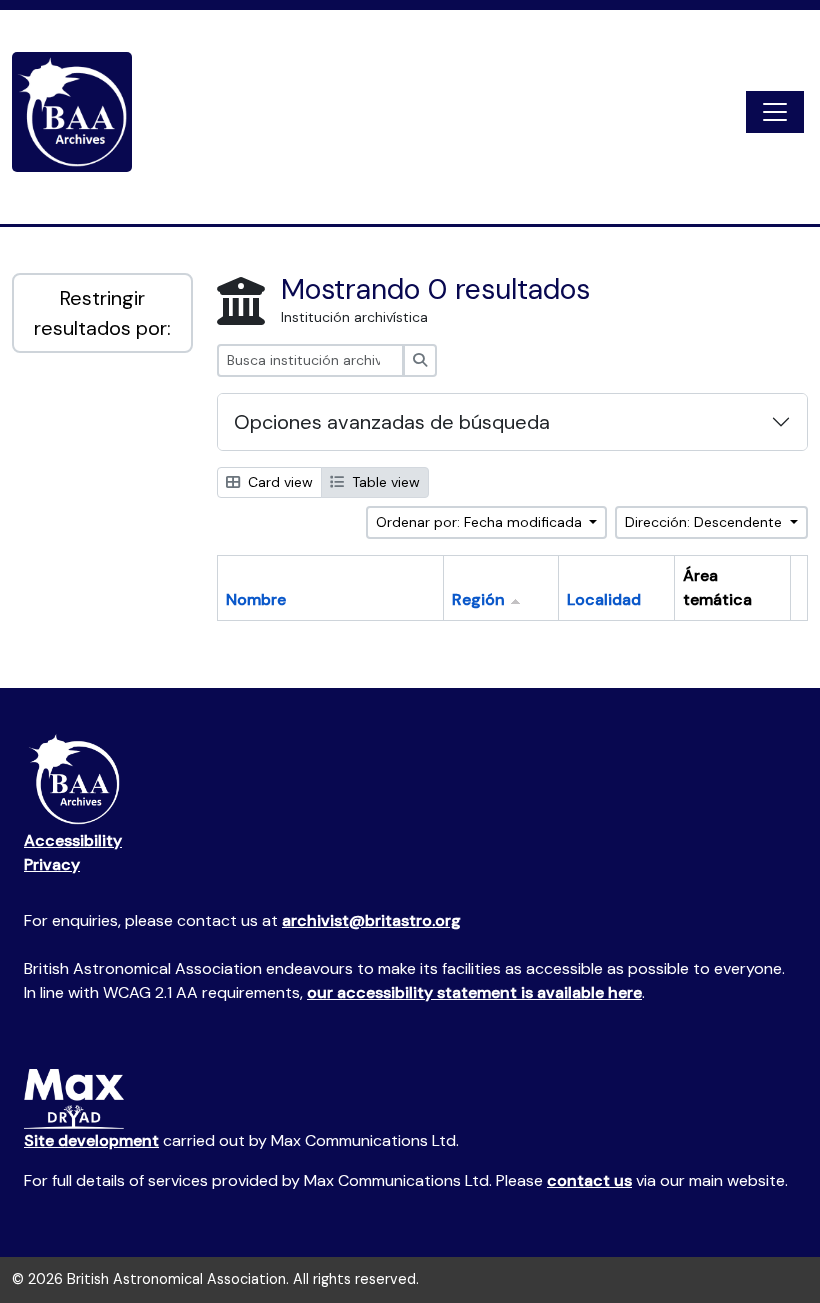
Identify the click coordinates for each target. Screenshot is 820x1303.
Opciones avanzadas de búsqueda (392, 422)
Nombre (256, 599)
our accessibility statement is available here (474, 992)
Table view (384, 482)
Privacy (52, 864)
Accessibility (73, 840)
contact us (589, 1180)
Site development (91, 1140)
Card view (278, 482)
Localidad (604, 599)
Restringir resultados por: (102, 313)
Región (478, 599)
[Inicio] (80, 112)
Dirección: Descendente (705, 522)
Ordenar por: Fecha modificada (481, 522)
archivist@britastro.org (371, 920)
